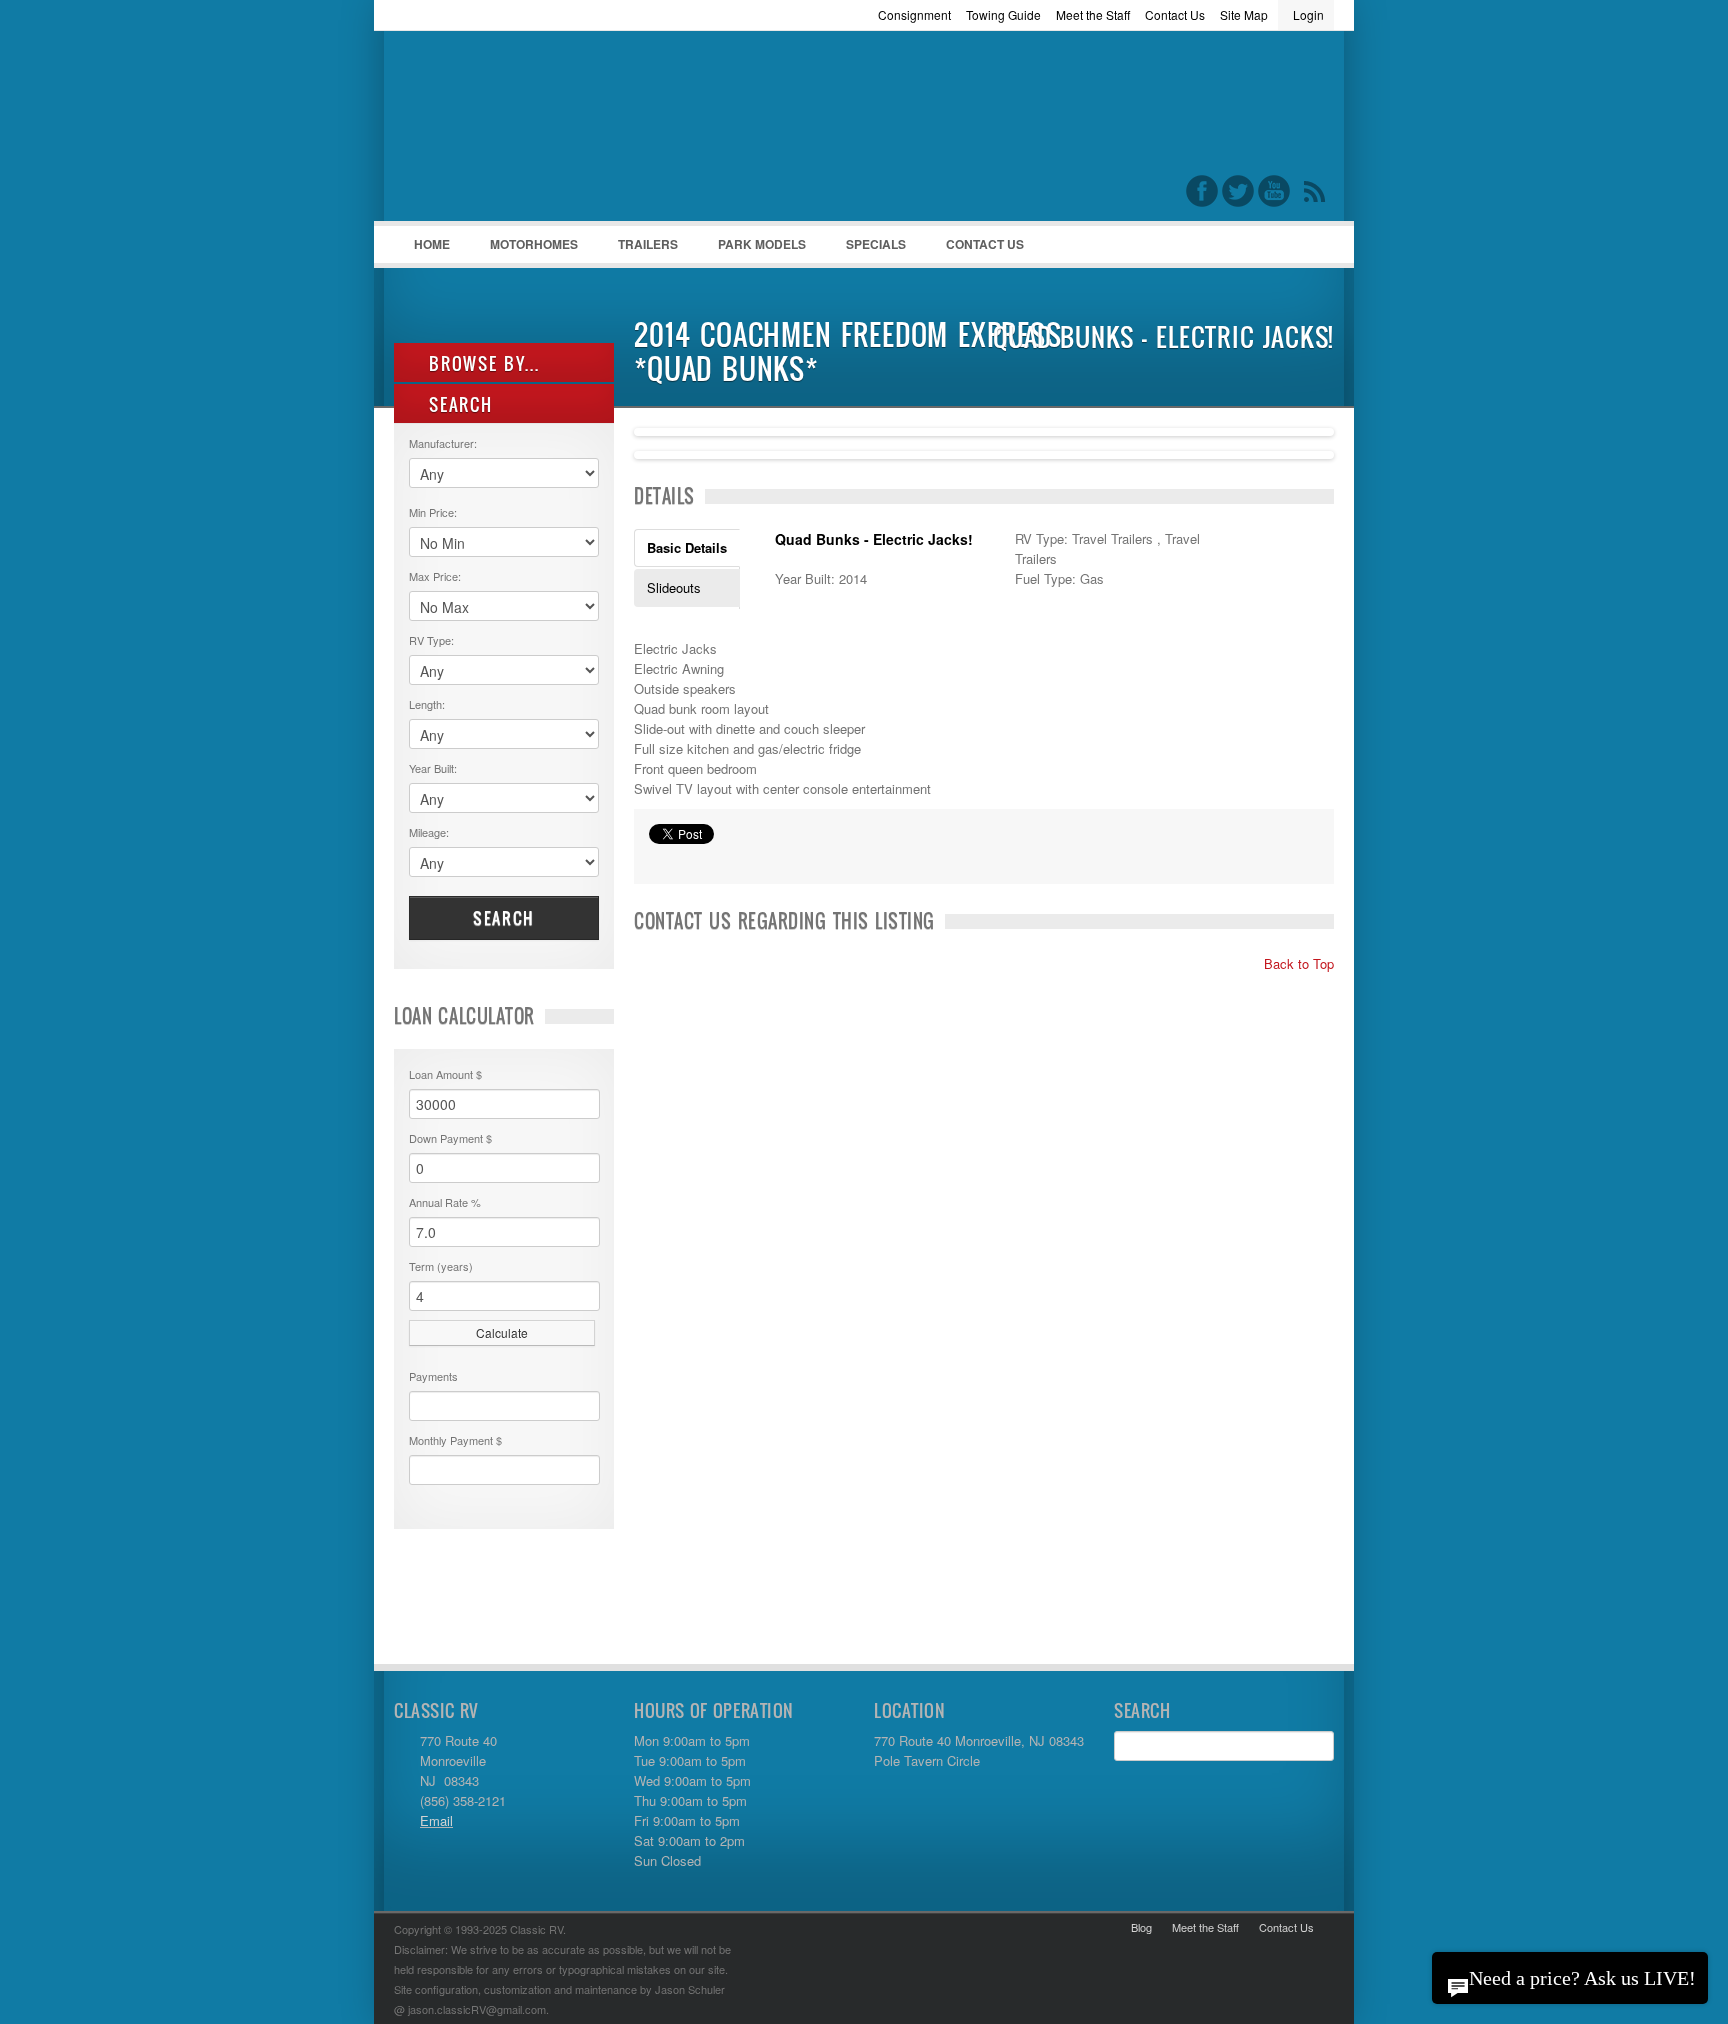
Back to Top (1297, 963)
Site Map (1244, 14)
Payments (433, 1376)
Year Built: (433, 768)
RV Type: (431, 640)
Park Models (762, 244)
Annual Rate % (445, 1202)
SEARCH (458, 404)
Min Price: (433, 512)
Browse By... (481, 363)
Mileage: (429, 832)
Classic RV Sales (544, 131)
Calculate (502, 1332)
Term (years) (441, 1266)
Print (659, 859)
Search (504, 918)
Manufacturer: (443, 443)
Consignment (914, 14)
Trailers (638, 249)
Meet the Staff (1093, 14)
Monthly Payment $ (455, 1440)
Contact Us (1175, 14)
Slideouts (674, 587)
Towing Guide (1003, 14)
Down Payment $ (450, 1138)
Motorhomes (524, 249)
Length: (427, 704)
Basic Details (687, 547)
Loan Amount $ (445, 1074)
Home (432, 244)
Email (436, 1820)
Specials (876, 244)
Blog (1141, 1927)
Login (1308, 14)
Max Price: (435, 576)
